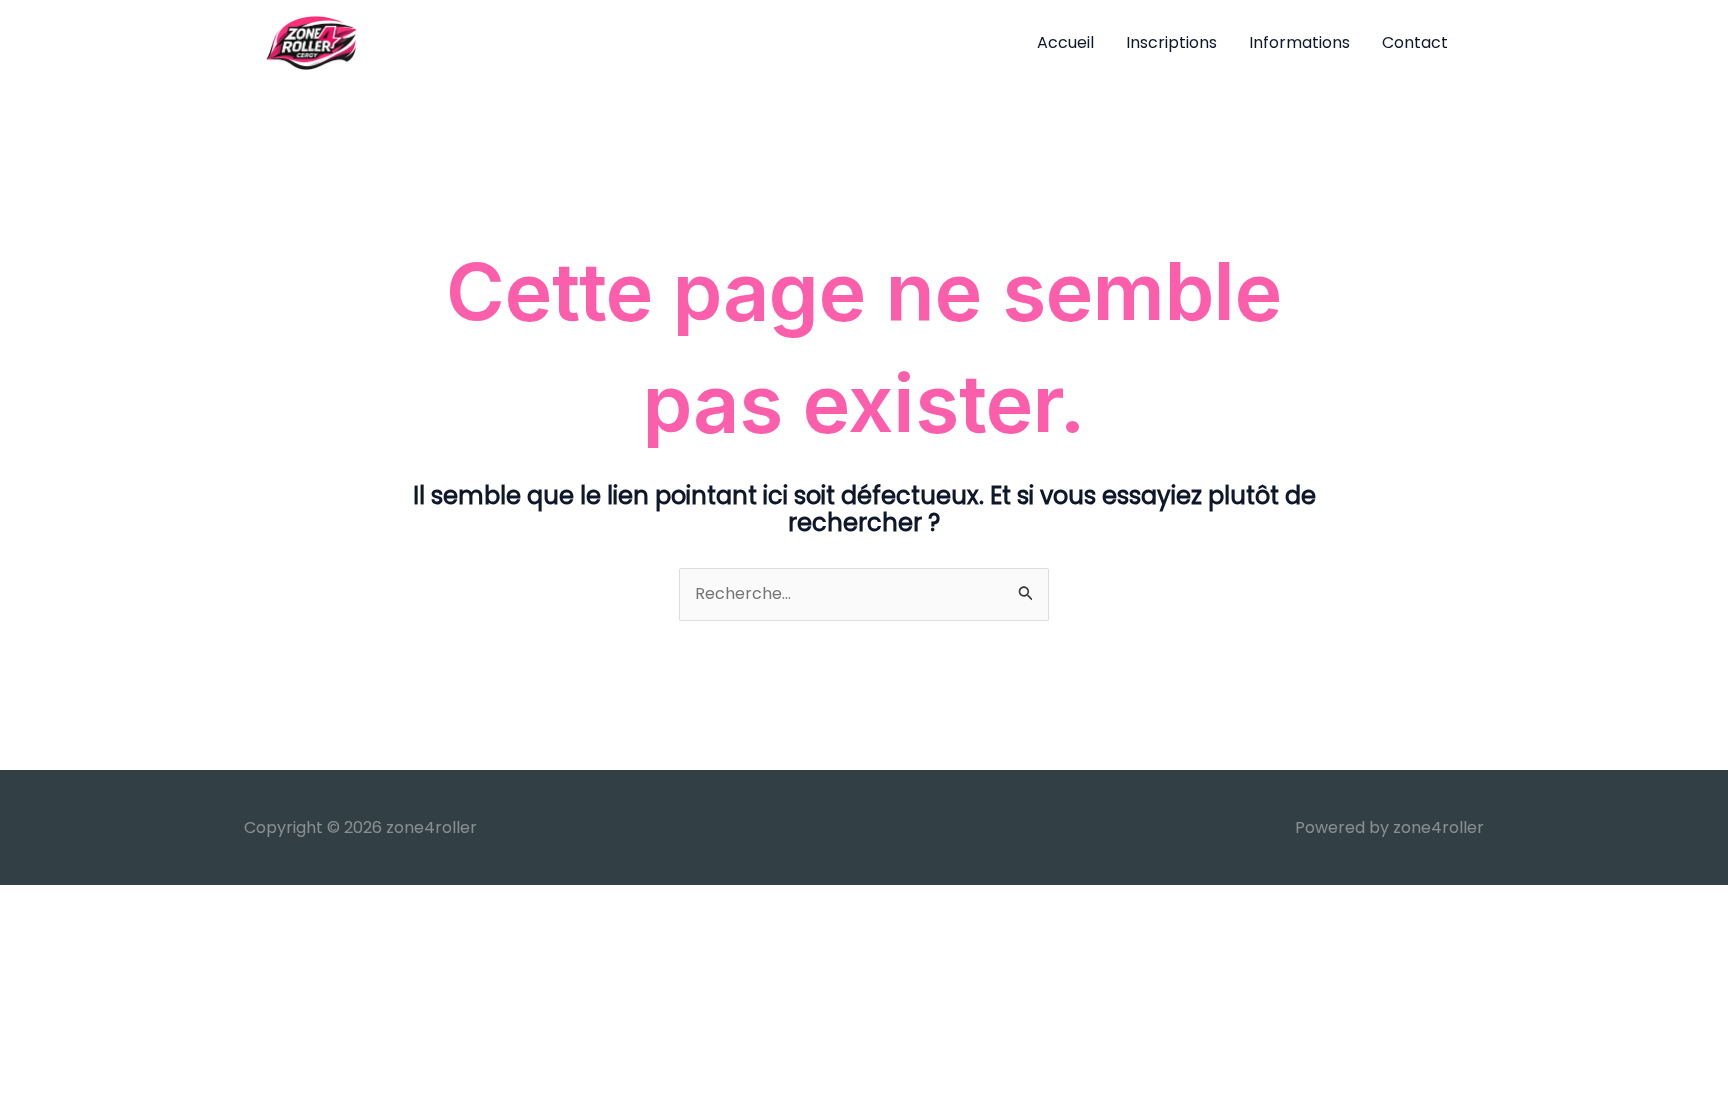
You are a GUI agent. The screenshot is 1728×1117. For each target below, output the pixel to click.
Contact (1415, 42)
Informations (1299, 42)
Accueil (1065, 42)
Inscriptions (1171, 42)
